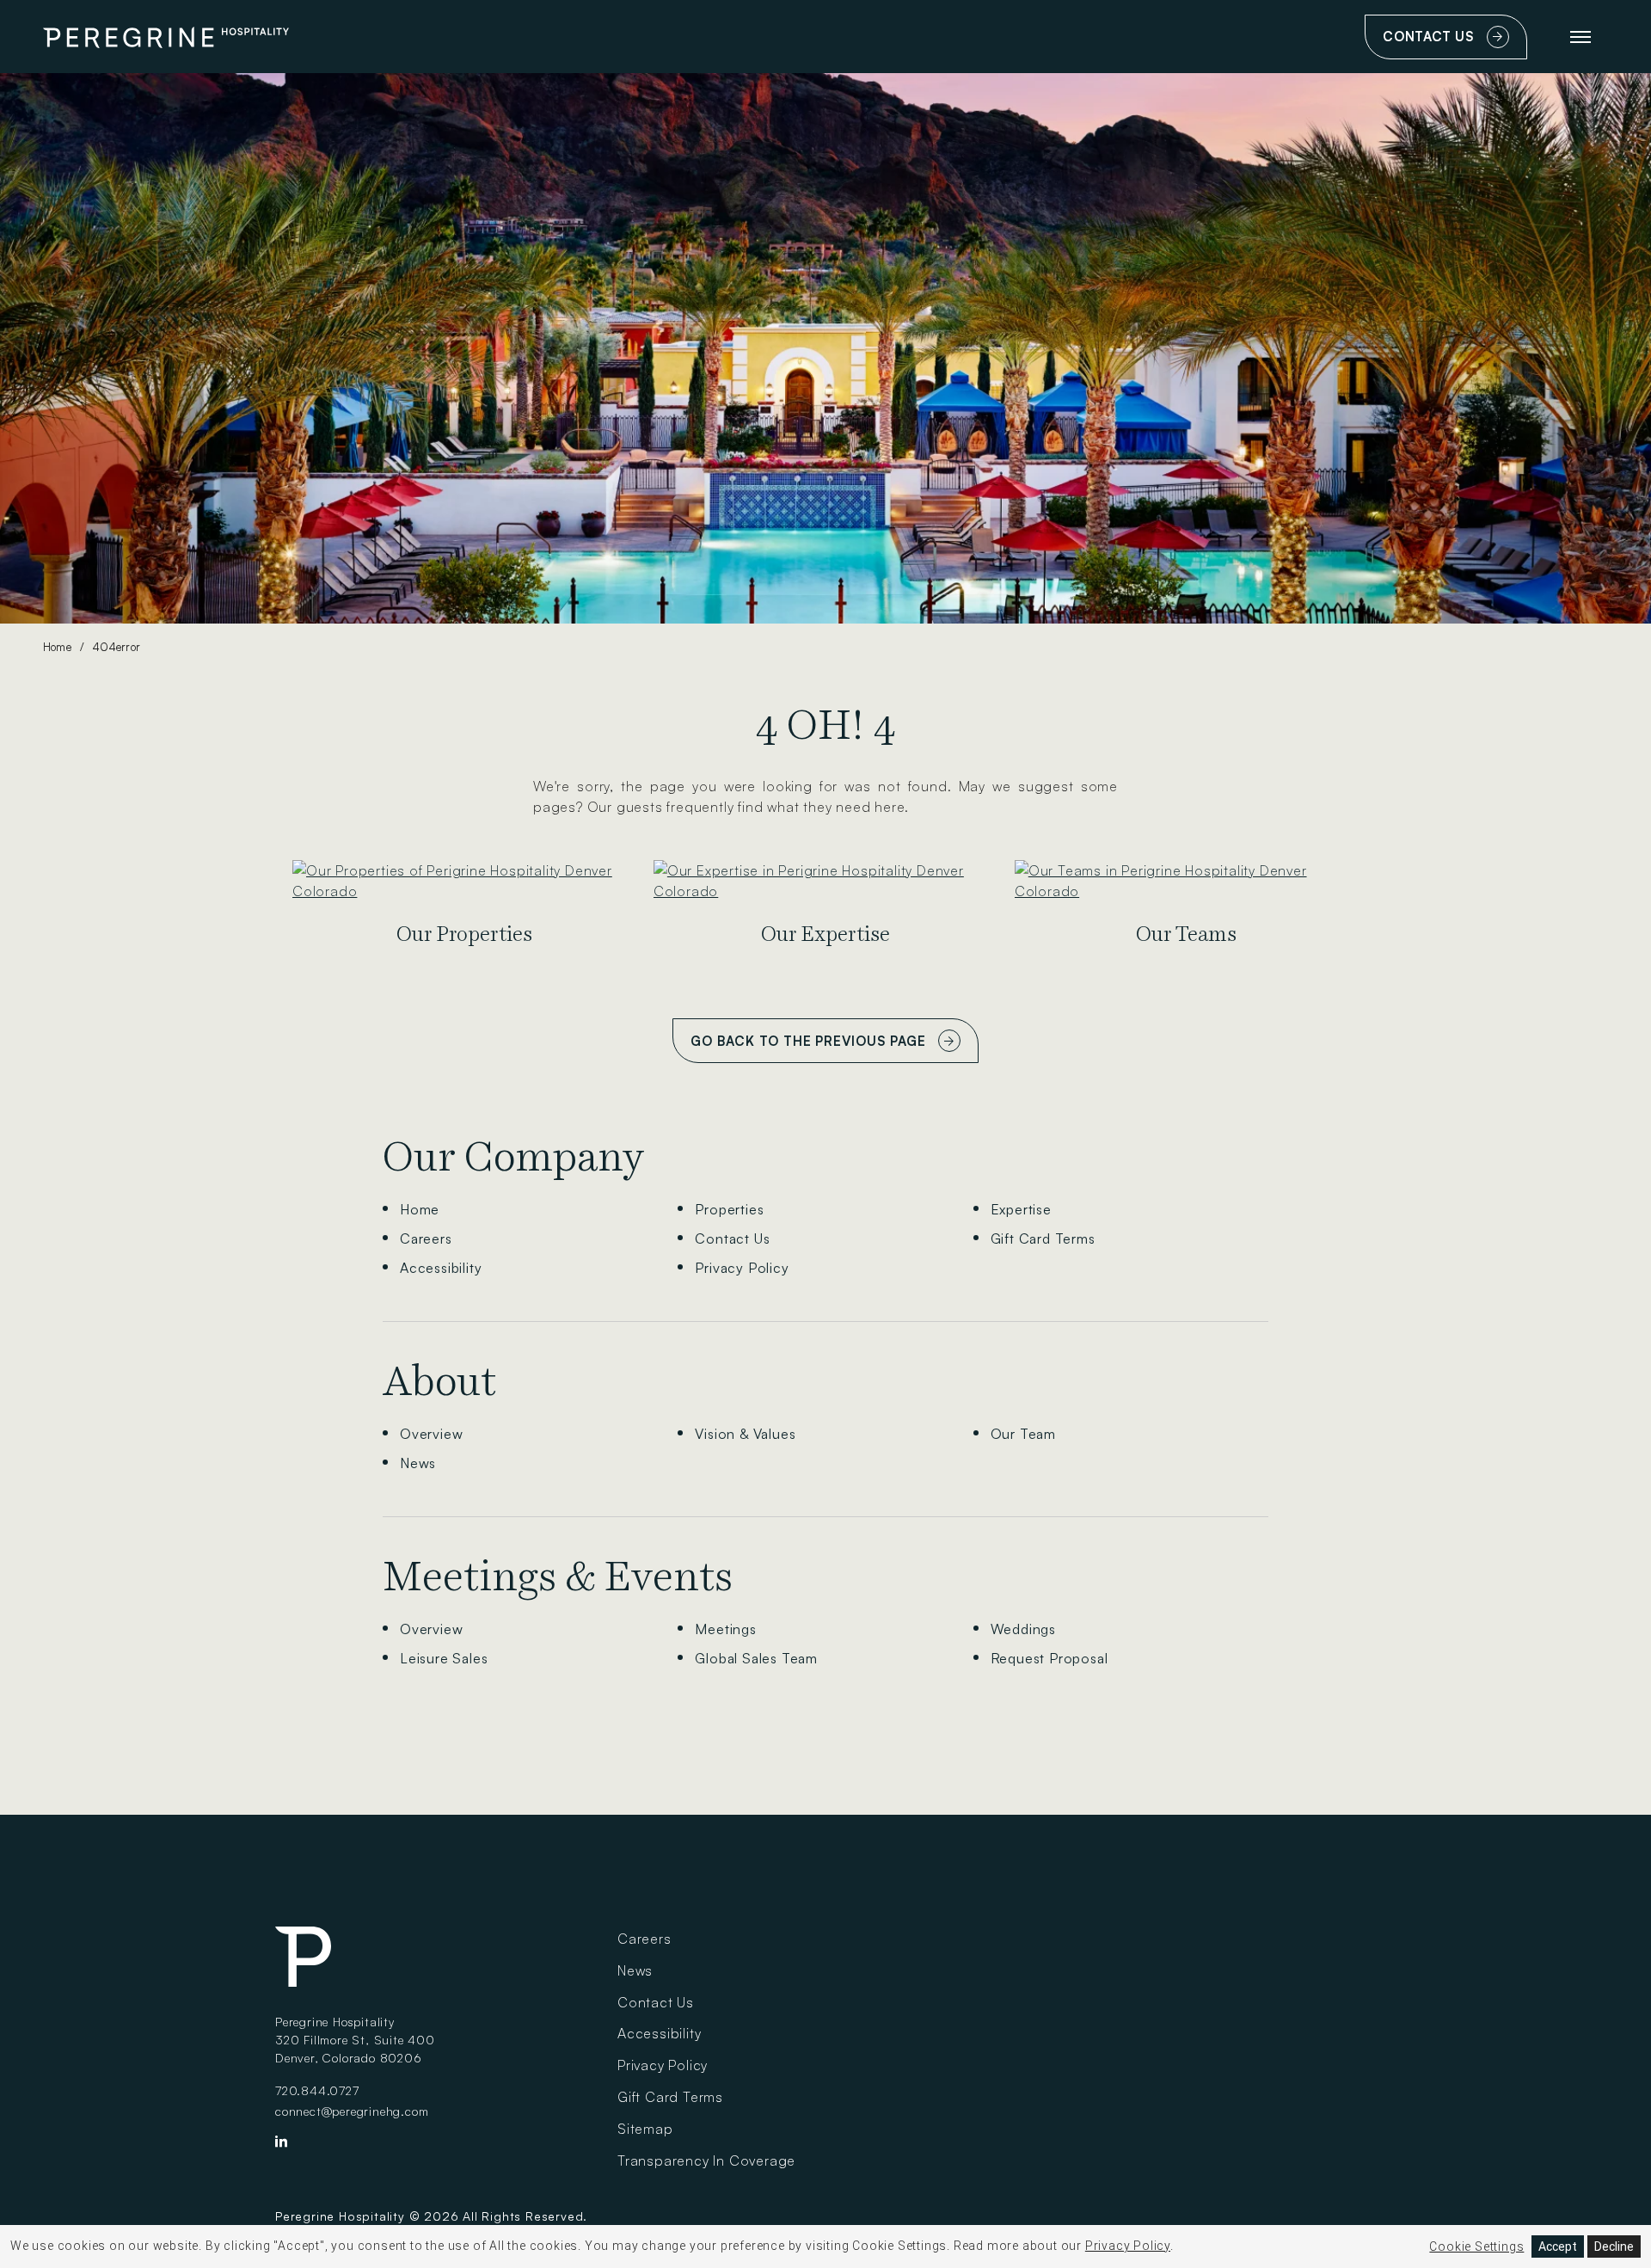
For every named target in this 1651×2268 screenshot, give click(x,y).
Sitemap (645, 2129)
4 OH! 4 (825, 725)
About (439, 1381)
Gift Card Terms (1043, 1238)
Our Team (1023, 1434)
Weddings (1023, 1629)
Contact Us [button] (1451, 44)
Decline (1614, 2246)
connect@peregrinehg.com (352, 2111)
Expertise (1021, 1209)
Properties (729, 1209)
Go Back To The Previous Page (808, 1041)
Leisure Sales (444, 1658)
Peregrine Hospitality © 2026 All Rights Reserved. (431, 2216)
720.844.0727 (317, 2090)
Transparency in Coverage (706, 2160)
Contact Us (732, 1238)
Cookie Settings (1476, 2246)
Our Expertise (825, 934)
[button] (1580, 37)
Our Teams (1186, 934)
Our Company (513, 1157)
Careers (426, 1238)
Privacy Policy (742, 1268)
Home (57, 647)
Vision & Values (745, 1434)
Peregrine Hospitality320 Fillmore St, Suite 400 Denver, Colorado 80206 (355, 2040)
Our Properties (464, 934)
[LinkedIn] (282, 2145)
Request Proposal (1050, 1658)
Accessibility (441, 1268)
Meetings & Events (558, 1577)
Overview (431, 1434)
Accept (1558, 2246)
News (418, 1463)
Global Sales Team (756, 1658)
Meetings (725, 1629)
